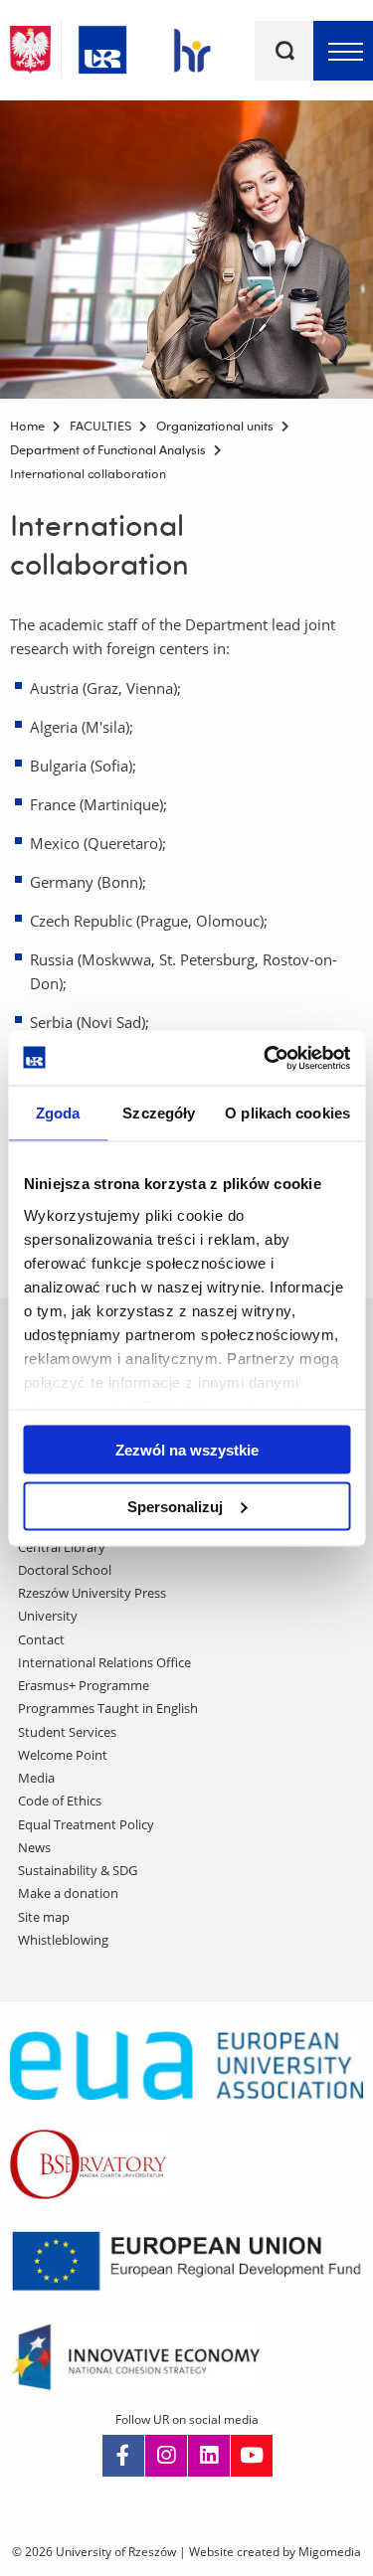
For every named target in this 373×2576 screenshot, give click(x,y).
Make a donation (68, 1893)
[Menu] (343, 51)
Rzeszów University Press (92, 1593)
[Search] (284, 51)
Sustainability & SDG (78, 1870)
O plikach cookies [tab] (287, 1113)
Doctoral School (65, 1570)
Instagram (166, 2456)
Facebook (123, 2456)
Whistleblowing (63, 1940)
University (48, 1616)
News (34, 1847)
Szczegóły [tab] (159, 1113)
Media (36, 1778)
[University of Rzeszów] (102, 46)
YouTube (252, 2456)
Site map (44, 1917)
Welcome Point (63, 1755)
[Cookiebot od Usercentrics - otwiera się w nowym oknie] (266, 1058)
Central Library (62, 1547)
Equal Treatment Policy (86, 1824)
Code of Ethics (60, 1801)
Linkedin (209, 2456)
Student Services (67, 1732)
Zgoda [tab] (58, 1113)
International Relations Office (104, 1662)
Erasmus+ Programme (84, 1685)
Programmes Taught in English (108, 1708)
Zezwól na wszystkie (187, 1450)
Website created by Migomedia (275, 2552)
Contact (41, 1639)
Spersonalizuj (175, 1506)
